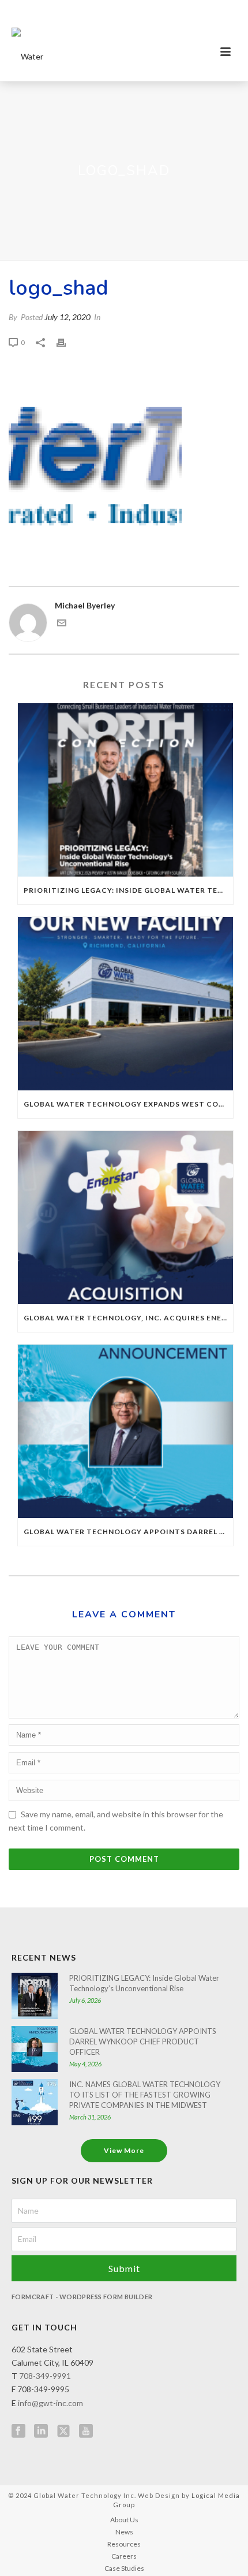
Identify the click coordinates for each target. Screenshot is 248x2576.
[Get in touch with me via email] (62, 624)
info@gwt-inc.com (50, 2403)
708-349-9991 (45, 2376)
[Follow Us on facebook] (18, 2432)
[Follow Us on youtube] (86, 2432)
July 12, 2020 (67, 317)
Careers (124, 2556)
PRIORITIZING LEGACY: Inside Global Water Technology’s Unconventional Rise (128, 890)
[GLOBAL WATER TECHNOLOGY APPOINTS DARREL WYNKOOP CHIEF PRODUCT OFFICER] (125, 1431)
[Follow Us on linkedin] (41, 2432)
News (124, 2532)
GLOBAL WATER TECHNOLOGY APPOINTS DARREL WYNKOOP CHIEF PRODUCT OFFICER (128, 1532)
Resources (124, 2544)
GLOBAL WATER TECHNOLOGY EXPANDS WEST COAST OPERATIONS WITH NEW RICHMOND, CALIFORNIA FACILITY (128, 1104)
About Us (124, 2520)
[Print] (67, 342)
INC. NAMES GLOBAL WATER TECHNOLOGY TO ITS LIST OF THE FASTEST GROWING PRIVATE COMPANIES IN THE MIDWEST (145, 2095)
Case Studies (124, 2568)
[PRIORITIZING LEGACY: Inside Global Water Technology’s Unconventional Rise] (125, 790)
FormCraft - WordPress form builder (82, 2297)
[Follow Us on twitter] (63, 2432)
